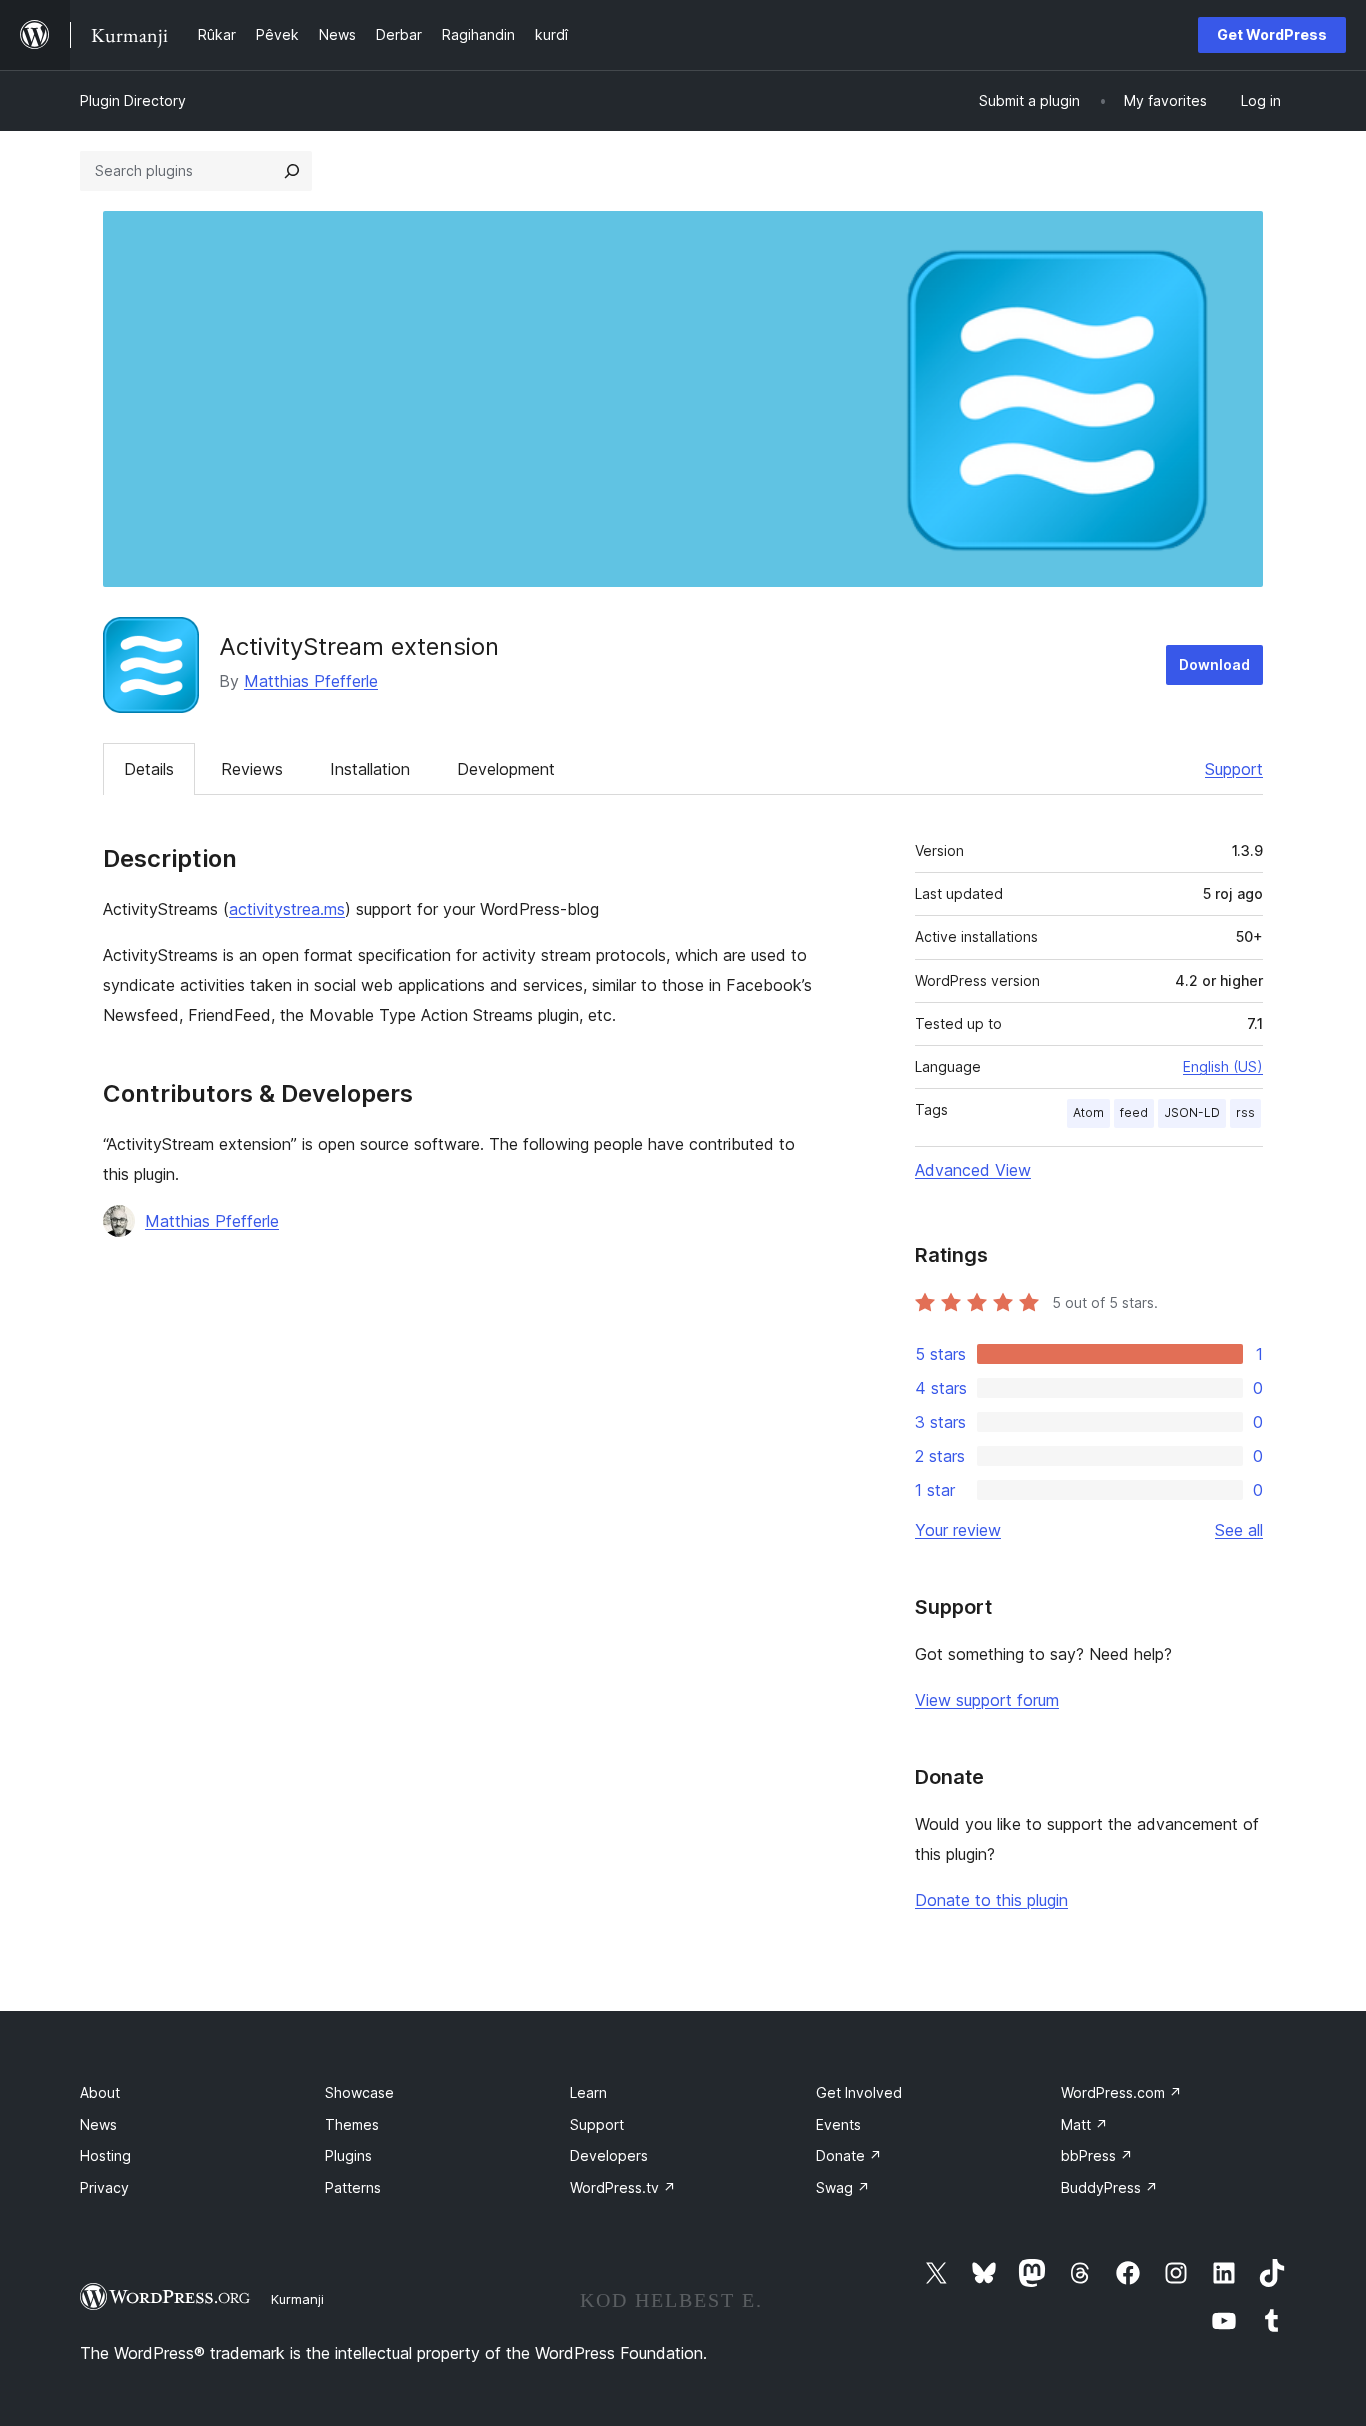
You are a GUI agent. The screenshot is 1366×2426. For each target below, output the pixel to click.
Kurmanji (297, 2299)
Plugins (348, 2155)
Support (1234, 769)
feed (1134, 1112)
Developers (609, 2155)
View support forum (987, 1700)
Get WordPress (1272, 34)
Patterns (353, 2187)
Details (149, 769)
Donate (849, 2155)
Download (1214, 664)
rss (1245, 1112)
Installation (370, 769)
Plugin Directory (133, 100)
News (98, 2124)
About (100, 2092)
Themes (352, 2124)
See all (1239, 1530)
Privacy (104, 2187)
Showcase (359, 2092)
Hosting (105, 2155)
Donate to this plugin (991, 1900)
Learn (588, 2092)
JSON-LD (1192, 1112)
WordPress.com (1121, 2092)
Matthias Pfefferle (311, 681)
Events (838, 2124)
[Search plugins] (292, 171)
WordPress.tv (623, 2187)
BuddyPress (1109, 2187)
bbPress (1097, 2155)
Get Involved (859, 2092)
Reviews (252, 769)
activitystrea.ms (287, 909)
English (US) (1223, 1066)
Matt (1084, 2124)
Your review (958, 1530)
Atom (1088, 1112)
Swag (843, 2187)
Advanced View (973, 1170)
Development (506, 769)
